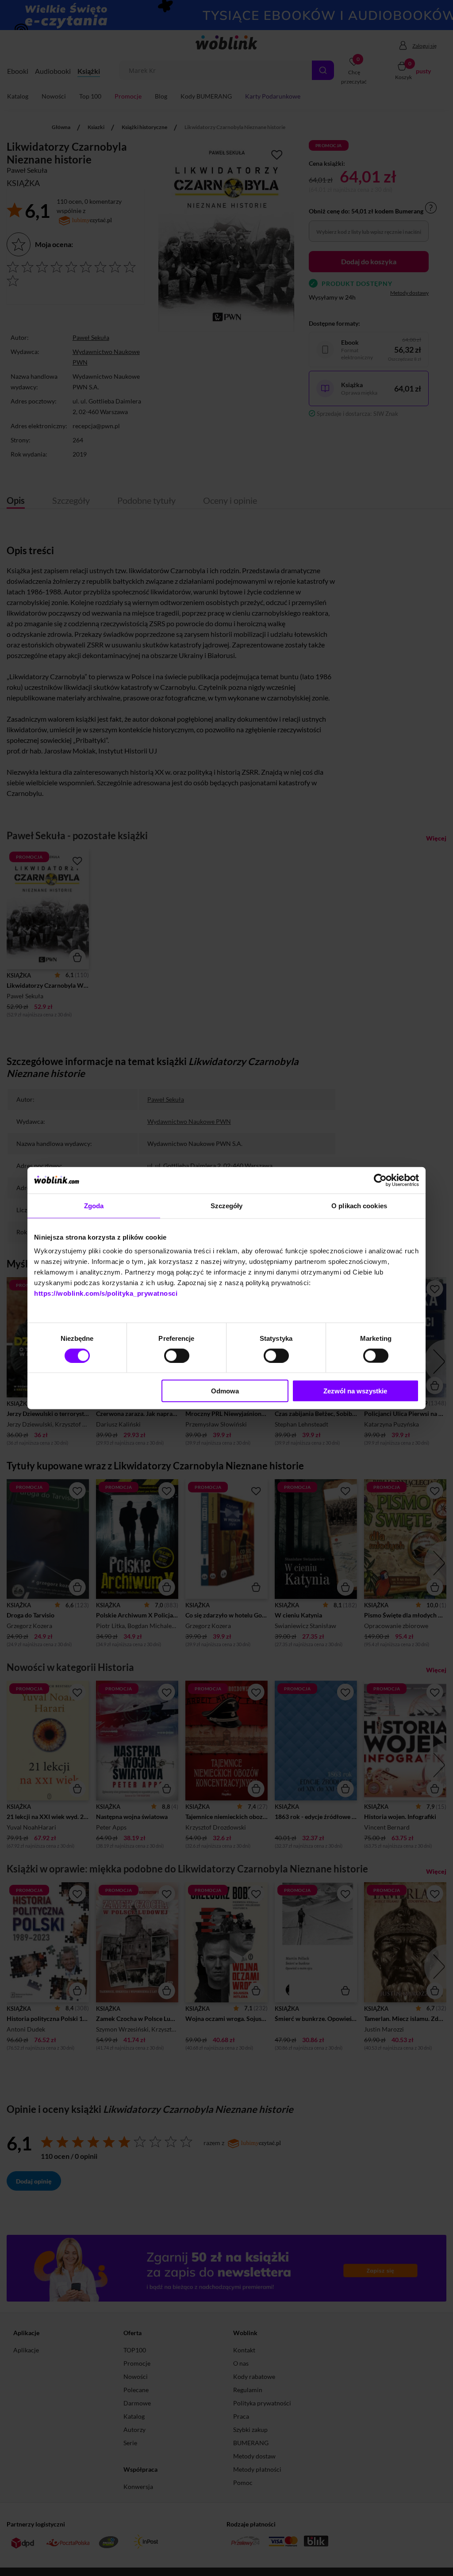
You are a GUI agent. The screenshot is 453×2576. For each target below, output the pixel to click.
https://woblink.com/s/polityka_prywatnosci (106, 1293)
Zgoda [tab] (94, 1205)
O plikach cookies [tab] (359, 1205)
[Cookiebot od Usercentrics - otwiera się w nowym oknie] (380, 1180)
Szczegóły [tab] (227, 1205)
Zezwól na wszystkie (355, 1391)
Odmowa (225, 1391)
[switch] (177, 1355)
